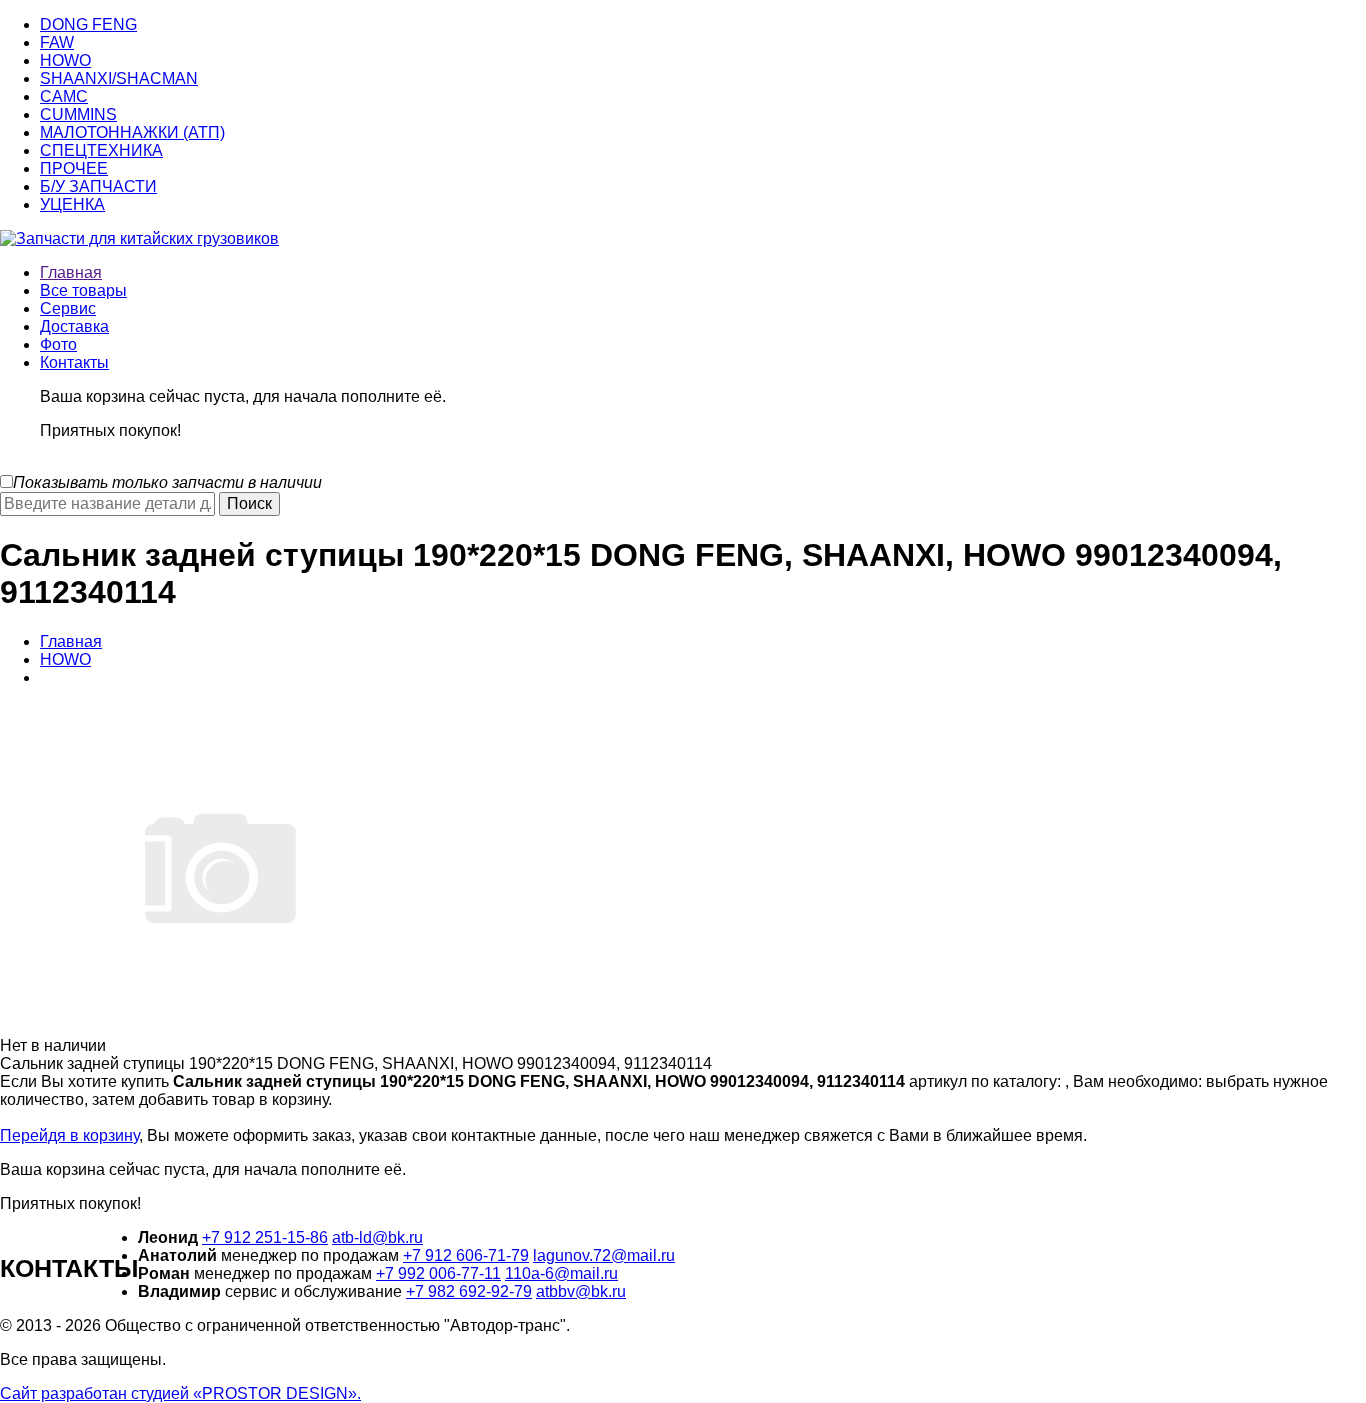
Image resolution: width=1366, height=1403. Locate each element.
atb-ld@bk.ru (377, 1237)
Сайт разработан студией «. (180, 1393)
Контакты (74, 362)
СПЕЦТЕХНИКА (101, 150)
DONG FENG (88, 24)
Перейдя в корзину (69, 1135)
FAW (57, 42)
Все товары (83, 290)
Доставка (74, 326)
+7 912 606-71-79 (466, 1255)
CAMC (64, 96)
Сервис (68, 308)
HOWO (65, 60)
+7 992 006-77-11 (438, 1273)
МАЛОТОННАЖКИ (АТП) (132, 132)
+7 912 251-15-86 (265, 1237)
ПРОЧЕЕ (74, 168)
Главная (71, 272)
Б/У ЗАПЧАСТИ (98, 186)
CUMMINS (78, 114)
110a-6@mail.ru (561, 1273)
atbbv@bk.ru (581, 1291)
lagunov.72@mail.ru (604, 1255)
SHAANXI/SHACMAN (119, 78)
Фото (58, 344)
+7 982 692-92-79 (469, 1291)
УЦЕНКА (72, 204)
